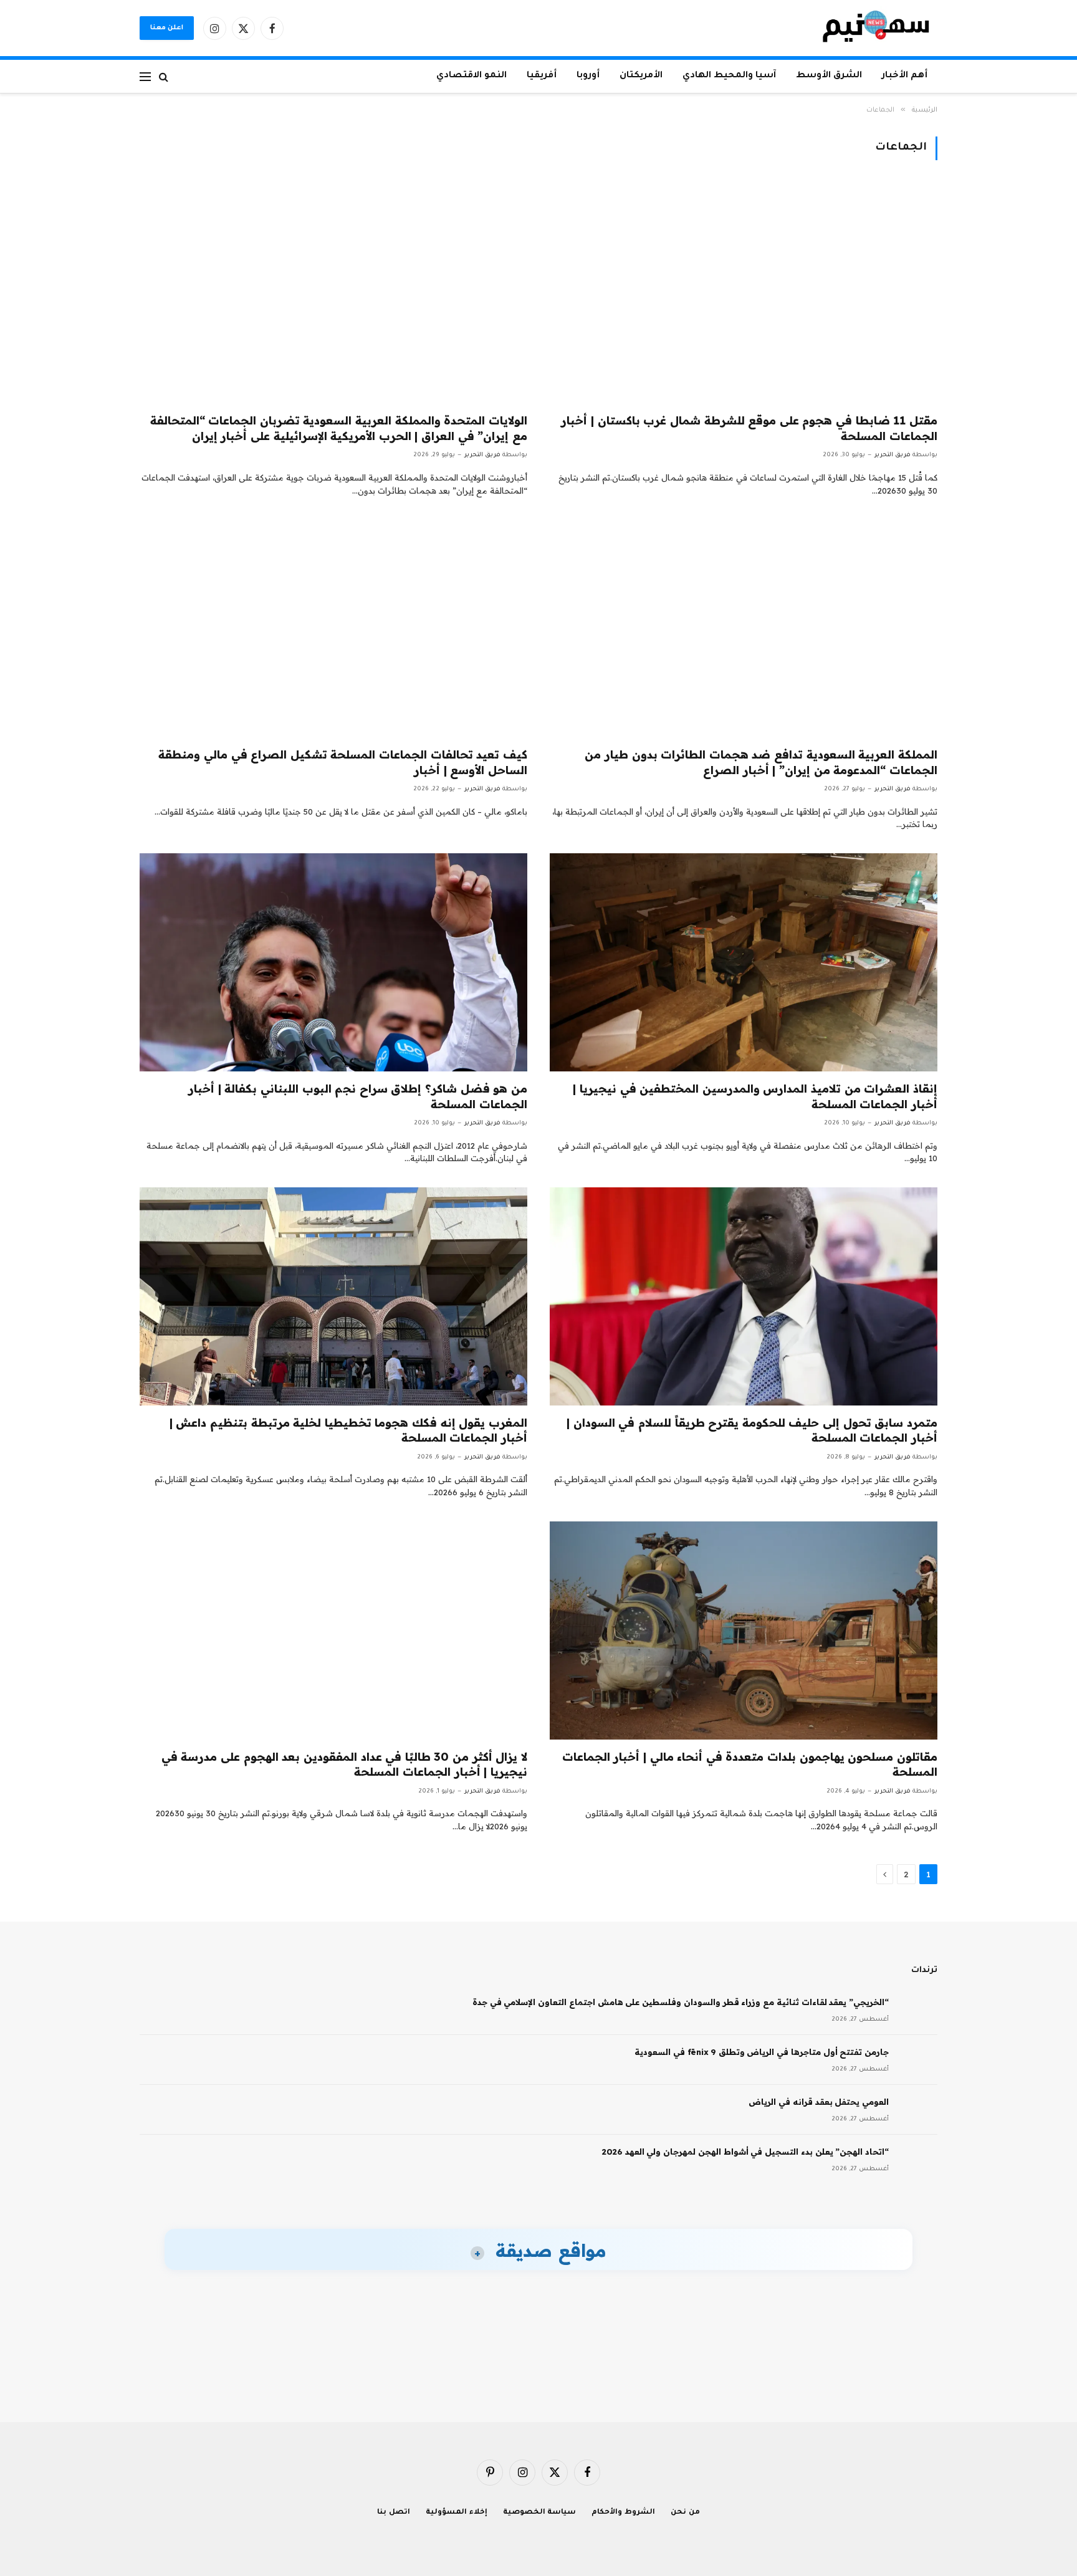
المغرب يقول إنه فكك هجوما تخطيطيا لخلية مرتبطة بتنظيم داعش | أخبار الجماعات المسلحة (348, 1430)
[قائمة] (145, 76)
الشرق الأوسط (829, 76)
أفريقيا (542, 76)
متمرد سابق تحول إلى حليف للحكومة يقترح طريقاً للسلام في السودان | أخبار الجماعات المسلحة (752, 1430)
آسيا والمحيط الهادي (729, 76)
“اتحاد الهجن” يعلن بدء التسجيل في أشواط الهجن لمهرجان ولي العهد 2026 (745, 2152)
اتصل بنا (394, 2513)
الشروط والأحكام (623, 2513)
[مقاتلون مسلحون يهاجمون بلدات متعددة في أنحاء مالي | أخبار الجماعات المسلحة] (744, 1630)
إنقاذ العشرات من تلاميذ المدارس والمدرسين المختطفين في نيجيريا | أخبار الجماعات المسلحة (755, 1096)
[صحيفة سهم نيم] (876, 28)
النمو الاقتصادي (471, 76)
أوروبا (588, 76)
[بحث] (164, 76)
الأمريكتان (641, 76)
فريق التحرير (893, 455)
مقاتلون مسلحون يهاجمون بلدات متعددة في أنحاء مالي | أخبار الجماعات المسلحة (750, 1764)
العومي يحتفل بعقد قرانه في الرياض (819, 2102)
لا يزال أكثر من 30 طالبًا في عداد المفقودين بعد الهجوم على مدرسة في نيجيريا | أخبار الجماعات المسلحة (344, 1764)
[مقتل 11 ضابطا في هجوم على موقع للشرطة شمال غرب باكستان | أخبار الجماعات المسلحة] (744, 294)
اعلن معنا (167, 28)
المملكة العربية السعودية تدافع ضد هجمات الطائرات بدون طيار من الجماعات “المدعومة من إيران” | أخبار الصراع (761, 762)
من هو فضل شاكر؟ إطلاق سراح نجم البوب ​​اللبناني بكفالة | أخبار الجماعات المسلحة (358, 1096)
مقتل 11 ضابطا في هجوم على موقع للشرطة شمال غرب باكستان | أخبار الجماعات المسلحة (749, 428)
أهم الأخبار (905, 76)
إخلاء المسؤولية (457, 2513)
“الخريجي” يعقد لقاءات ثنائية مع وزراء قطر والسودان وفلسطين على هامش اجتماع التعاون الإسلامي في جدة (681, 2002)
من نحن (685, 2513)
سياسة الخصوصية (540, 2513)
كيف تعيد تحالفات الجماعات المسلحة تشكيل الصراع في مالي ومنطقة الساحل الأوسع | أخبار (343, 762)
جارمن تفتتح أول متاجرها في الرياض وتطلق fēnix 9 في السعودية (762, 2052)
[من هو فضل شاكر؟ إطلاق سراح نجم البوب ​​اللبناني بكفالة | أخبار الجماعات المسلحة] (333, 962)
